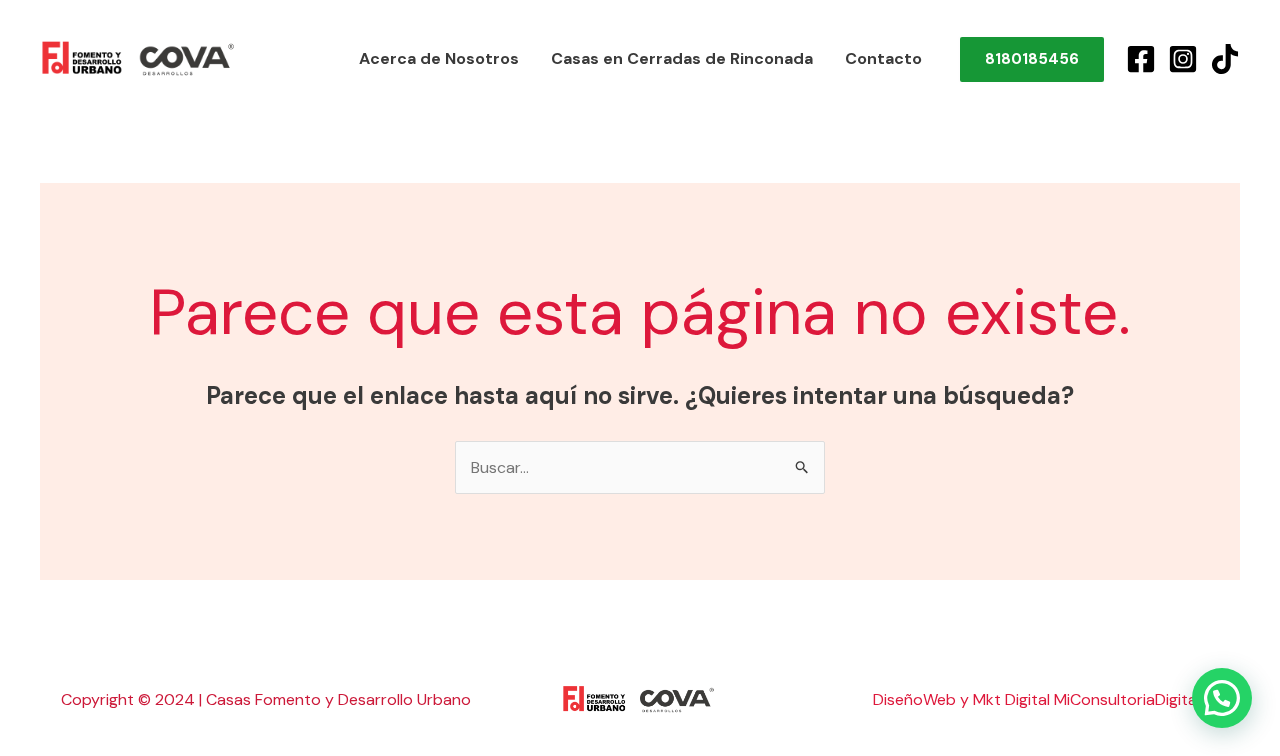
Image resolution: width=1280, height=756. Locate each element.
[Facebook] (1141, 59)
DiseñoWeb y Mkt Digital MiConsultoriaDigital (1036, 699)
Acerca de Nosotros (439, 58)
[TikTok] (1225, 59)
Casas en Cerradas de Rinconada (682, 58)
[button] (1222, 698)
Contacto (883, 58)
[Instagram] (1183, 59)
